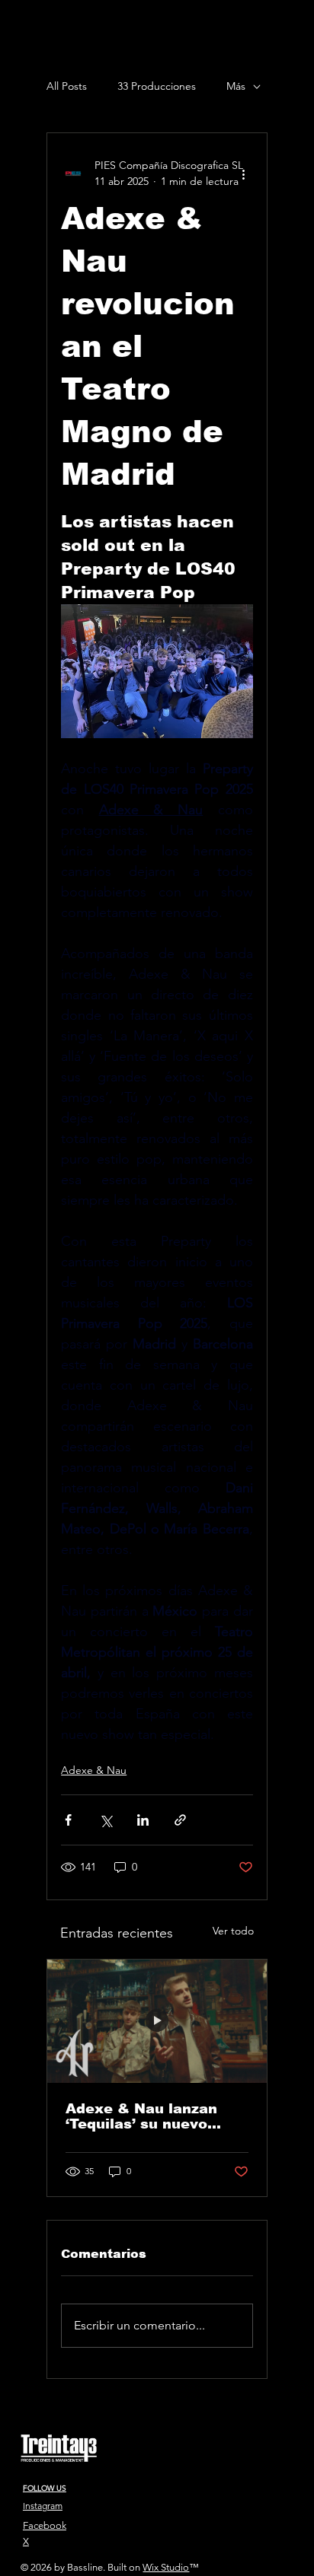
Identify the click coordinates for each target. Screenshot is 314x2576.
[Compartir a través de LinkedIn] (143, 1820)
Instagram (43, 2506)
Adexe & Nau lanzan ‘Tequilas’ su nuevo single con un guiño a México (145, 2116)
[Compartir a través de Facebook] (68, 1820)
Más (236, 86)
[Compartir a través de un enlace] (180, 1820)
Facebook (45, 2525)
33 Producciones (157, 86)
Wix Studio (166, 2567)
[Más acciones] (244, 174)
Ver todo (233, 1931)
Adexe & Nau (94, 1770)
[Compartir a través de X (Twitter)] (106, 1820)
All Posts (67, 86)
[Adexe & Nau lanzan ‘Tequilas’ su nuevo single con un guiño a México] (157, 2021)
